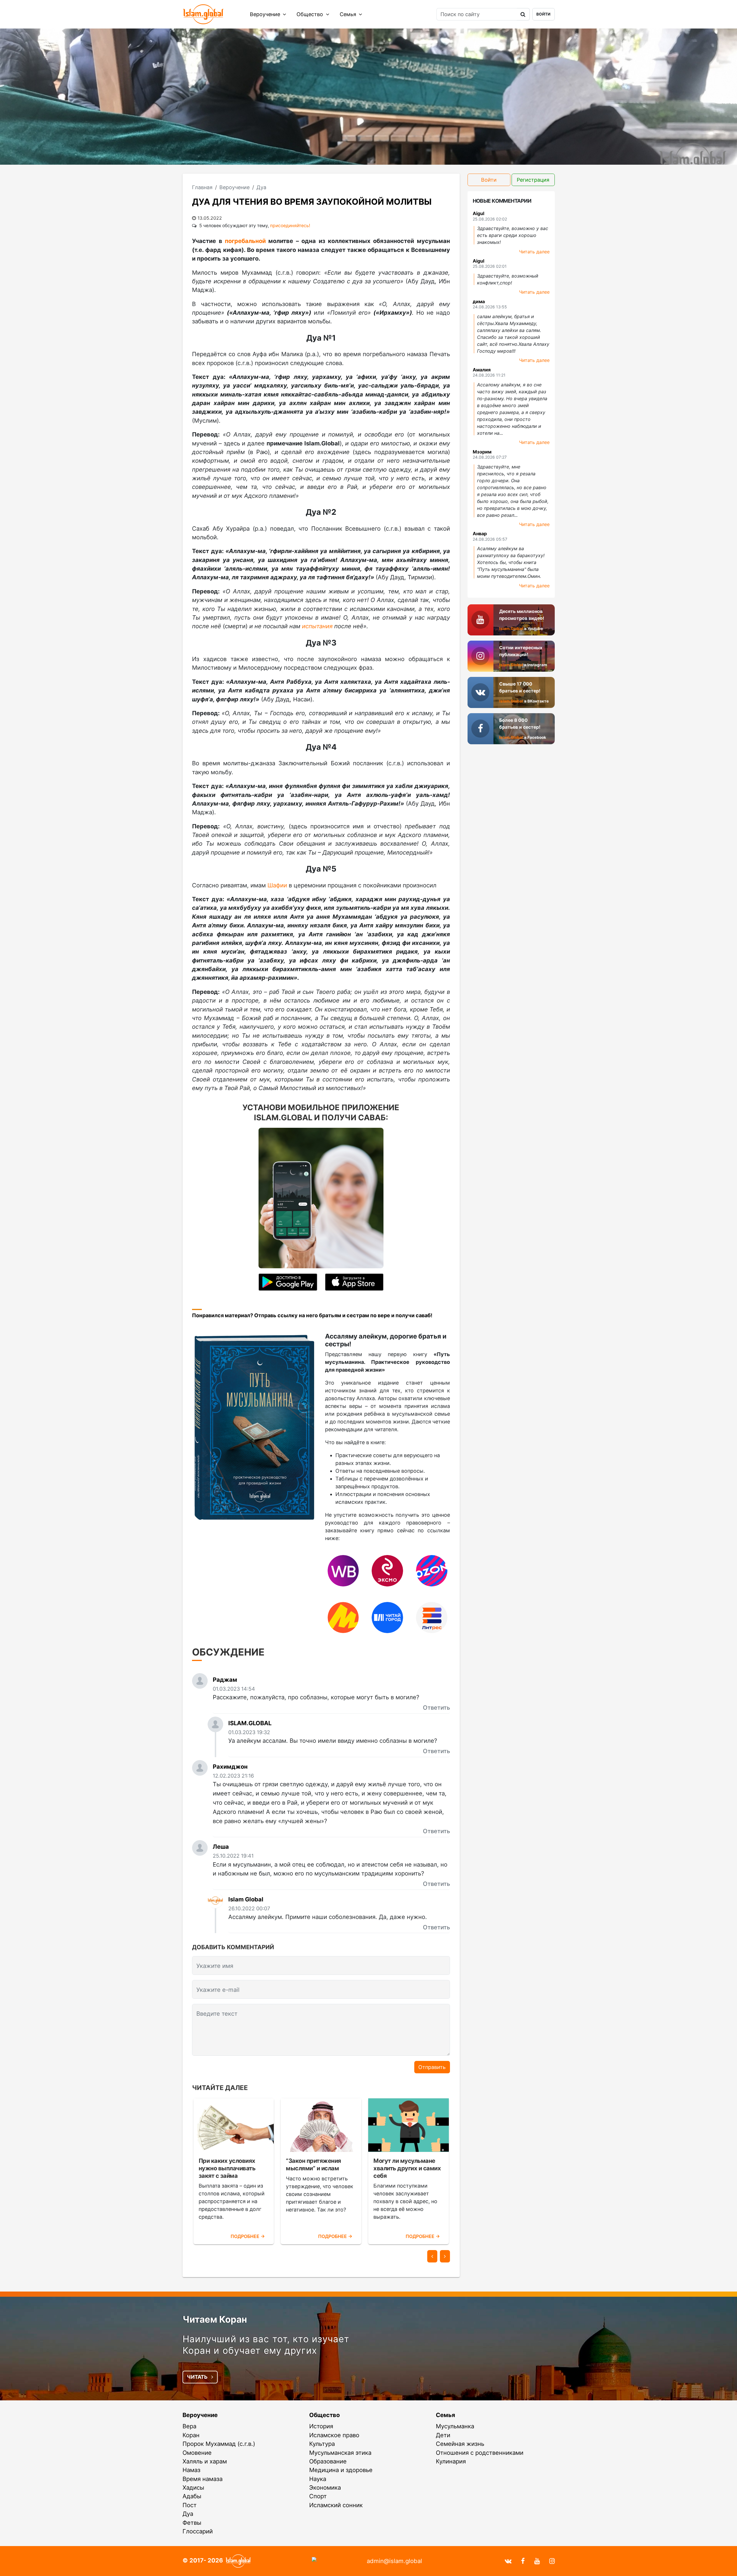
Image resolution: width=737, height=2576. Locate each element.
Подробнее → (248, 2236)
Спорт (318, 2496)
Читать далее (534, 252)
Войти (543, 14)
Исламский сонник (336, 2505)
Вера (189, 2426)
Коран (191, 2435)
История (321, 2426)
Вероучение (266, 14)
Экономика (325, 2487)
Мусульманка (455, 2426)
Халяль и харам (205, 2461)
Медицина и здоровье (341, 2470)
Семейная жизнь (460, 2444)
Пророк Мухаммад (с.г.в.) (219, 2444)
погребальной (245, 241)
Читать (198, 2377)
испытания (317, 626)
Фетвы (192, 2523)
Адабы (192, 2496)
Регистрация (533, 180)
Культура (322, 2444)
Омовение (197, 2453)
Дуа (188, 2514)
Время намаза (203, 2479)
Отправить (432, 2067)
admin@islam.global (394, 2561)
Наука (318, 2479)
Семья (349, 14)
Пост (190, 2505)
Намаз (191, 2470)
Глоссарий (198, 2531)
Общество (310, 14)
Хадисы (193, 2487)
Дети (443, 2435)
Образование (328, 2461)
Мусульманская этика (340, 2453)
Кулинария (451, 2461)
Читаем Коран (215, 2319)
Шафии (277, 885)
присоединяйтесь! (290, 226)
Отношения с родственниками (480, 2453)
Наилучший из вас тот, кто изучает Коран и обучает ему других (266, 2345)
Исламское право (334, 2435)
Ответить (436, 1707)
